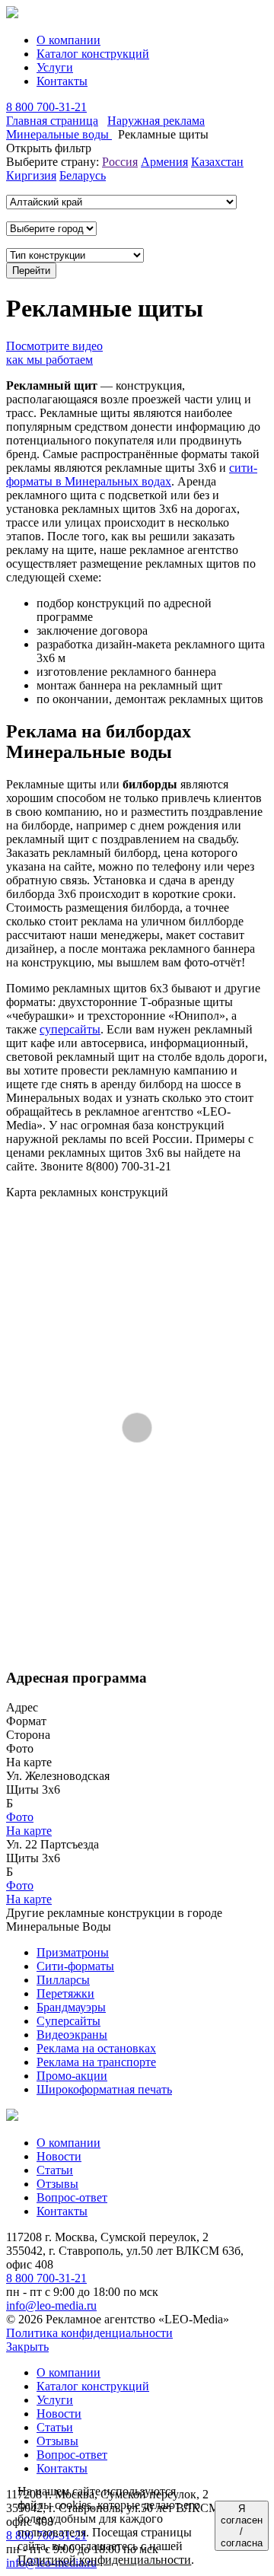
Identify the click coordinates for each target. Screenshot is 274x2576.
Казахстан (217, 162)
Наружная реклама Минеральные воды (105, 127)
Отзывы (57, 2184)
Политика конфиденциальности (89, 2333)
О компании (68, 40)
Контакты (62, 81)
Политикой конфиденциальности (104, 2560)
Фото (20, 1817)
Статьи (55, 2170)
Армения (164, 162)
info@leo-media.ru (51, 2305)
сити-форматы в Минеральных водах (132, 474)
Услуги (55, 67)
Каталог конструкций (93, 54)
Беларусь (83, 175)
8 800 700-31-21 (46, 107)
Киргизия (31, 175)
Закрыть (27, 2347)
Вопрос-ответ (72, 2197)
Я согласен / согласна (242, 2526)
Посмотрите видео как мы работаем (54, 353)
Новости (59, 2156)
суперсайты (70, 1029)
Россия (120, 162)
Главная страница (52, 121)
